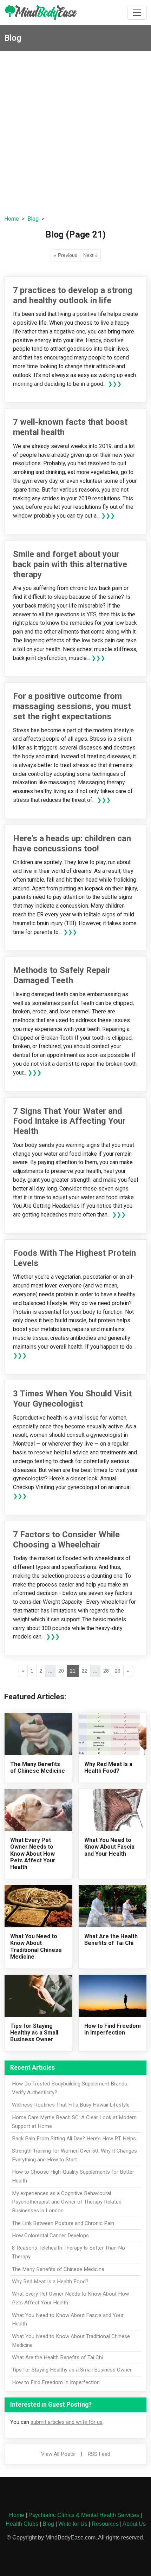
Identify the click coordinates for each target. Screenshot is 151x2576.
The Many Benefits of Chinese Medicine (38, 1767)
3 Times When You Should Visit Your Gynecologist (72, 1399)
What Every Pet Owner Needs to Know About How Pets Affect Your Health (33, 1854)
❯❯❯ (115, 384)
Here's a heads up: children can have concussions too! (72, 843)
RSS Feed (99, 2454)
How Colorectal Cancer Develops (50, 2236)
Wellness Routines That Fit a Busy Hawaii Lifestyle (71, 2105)
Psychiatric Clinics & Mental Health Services (84, 2515)
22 (84, 1671)
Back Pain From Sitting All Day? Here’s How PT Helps (74, 2139)
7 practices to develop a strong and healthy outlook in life (73, 295)
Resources (105, 2524)
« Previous (65, 255)
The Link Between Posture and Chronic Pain (63, 2223)
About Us (134, 2524)
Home (12, 219)
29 (118, 1671)
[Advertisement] (75, 130)
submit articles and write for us (67, 2422)
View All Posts (58, 2454)
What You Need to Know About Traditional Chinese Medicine (36, 1946)
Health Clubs (22, 2524)
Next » (90, 255)
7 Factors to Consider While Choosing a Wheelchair (66, 1540)
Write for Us (73, 2524)
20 (61, 1671)
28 (106, 1671)
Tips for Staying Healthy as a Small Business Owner (34, 2033)
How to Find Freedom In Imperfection (113, 2029)
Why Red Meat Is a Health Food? (108, 1767)
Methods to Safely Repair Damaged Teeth (62, 975)
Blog (33, 219)
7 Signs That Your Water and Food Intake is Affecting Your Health (69, 1121)
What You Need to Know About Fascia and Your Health (109, 1847)
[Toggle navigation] (137, 13)
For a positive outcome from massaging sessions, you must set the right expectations (72, 706)
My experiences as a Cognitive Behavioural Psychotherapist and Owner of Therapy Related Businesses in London (67, 2202)
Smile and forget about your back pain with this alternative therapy (70, 564)
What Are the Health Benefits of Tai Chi (111, 1940)
